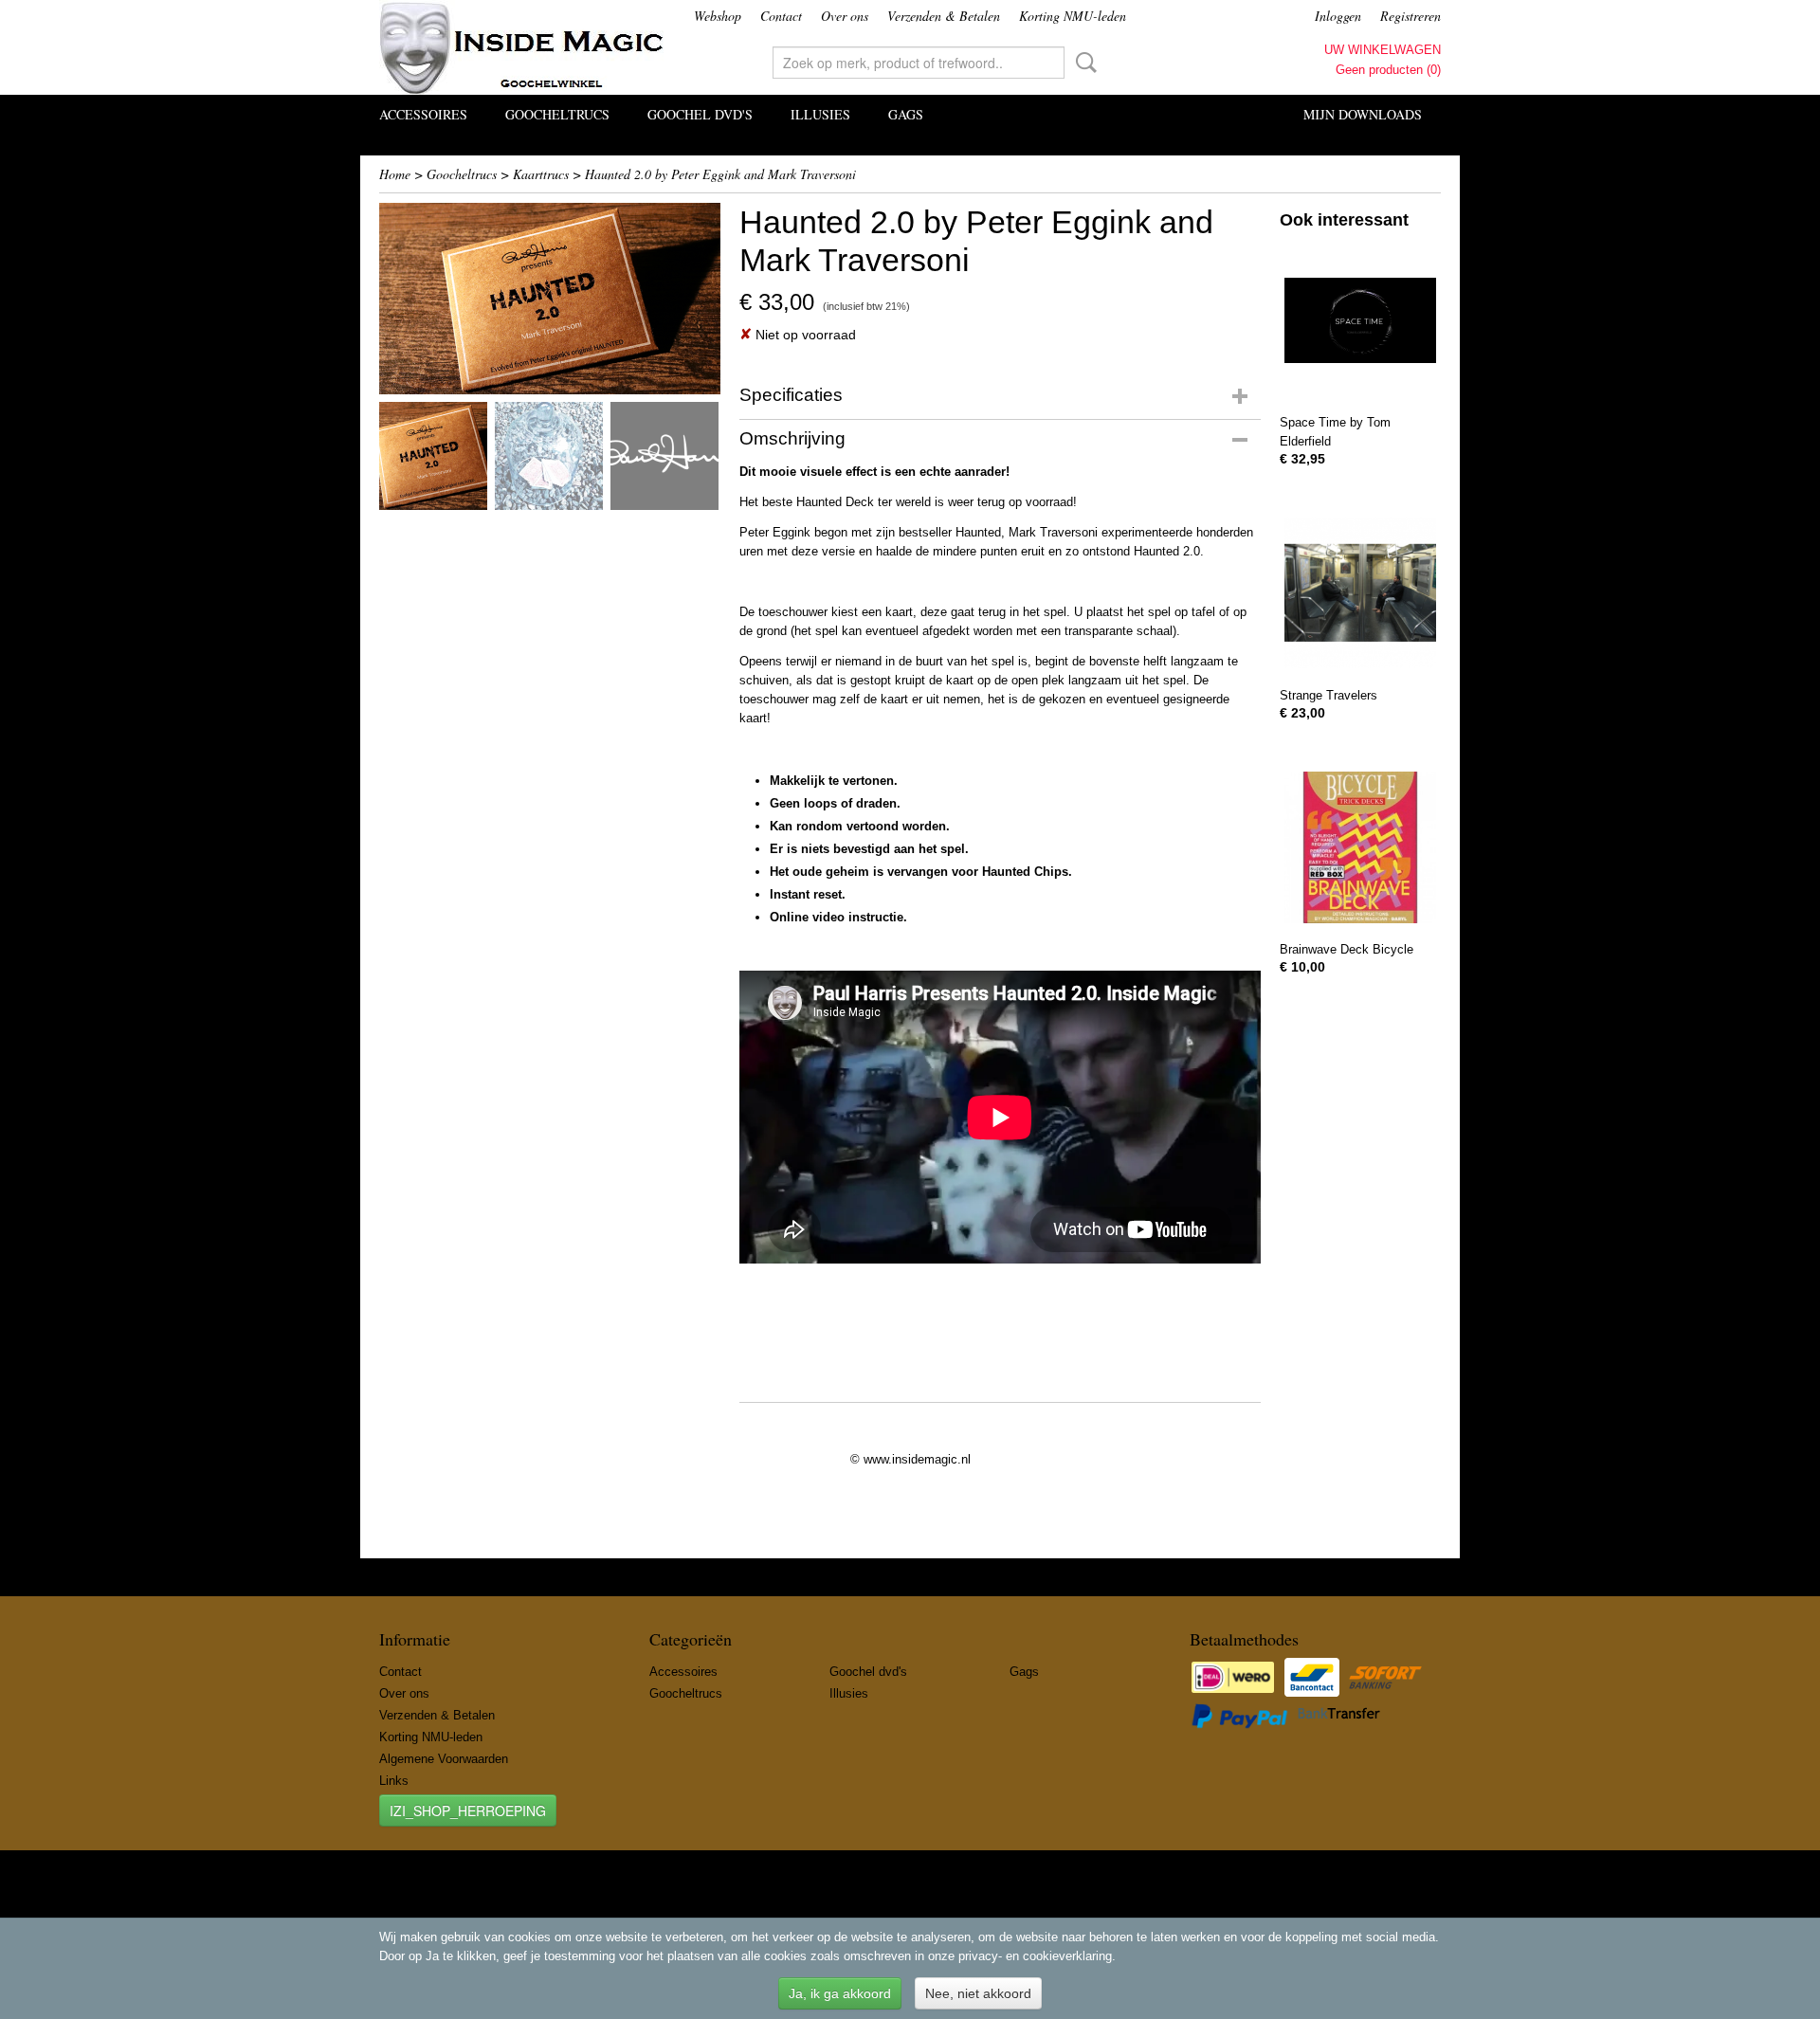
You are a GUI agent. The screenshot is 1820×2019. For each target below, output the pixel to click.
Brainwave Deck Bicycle (1347, 949)
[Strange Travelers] (1360, 593)
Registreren (1410, 16)
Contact (781, 16)
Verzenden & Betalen (944, 16)
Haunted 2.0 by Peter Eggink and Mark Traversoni (720, 174)
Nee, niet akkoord (978, 1993)
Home (395, 174)
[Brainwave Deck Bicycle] (1360, 847)
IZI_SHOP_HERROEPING (468, 1810)
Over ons (845, 16)
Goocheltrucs (557, 114)
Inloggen (1338, 16)
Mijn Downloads (1363, 114)
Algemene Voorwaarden (444, 1759)
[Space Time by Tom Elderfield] (1360, 320)
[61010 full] (550, 299)
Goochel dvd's (700, 114)
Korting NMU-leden (1073, 16)
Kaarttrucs (541, 174)
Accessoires (423, 114)
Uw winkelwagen (1383, 50)
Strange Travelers (1329, 695)
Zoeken (1083, 63)
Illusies (820, 114)
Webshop (718, 16)
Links (394, 1781)
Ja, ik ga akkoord (840, 1993)
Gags (906, 114)
